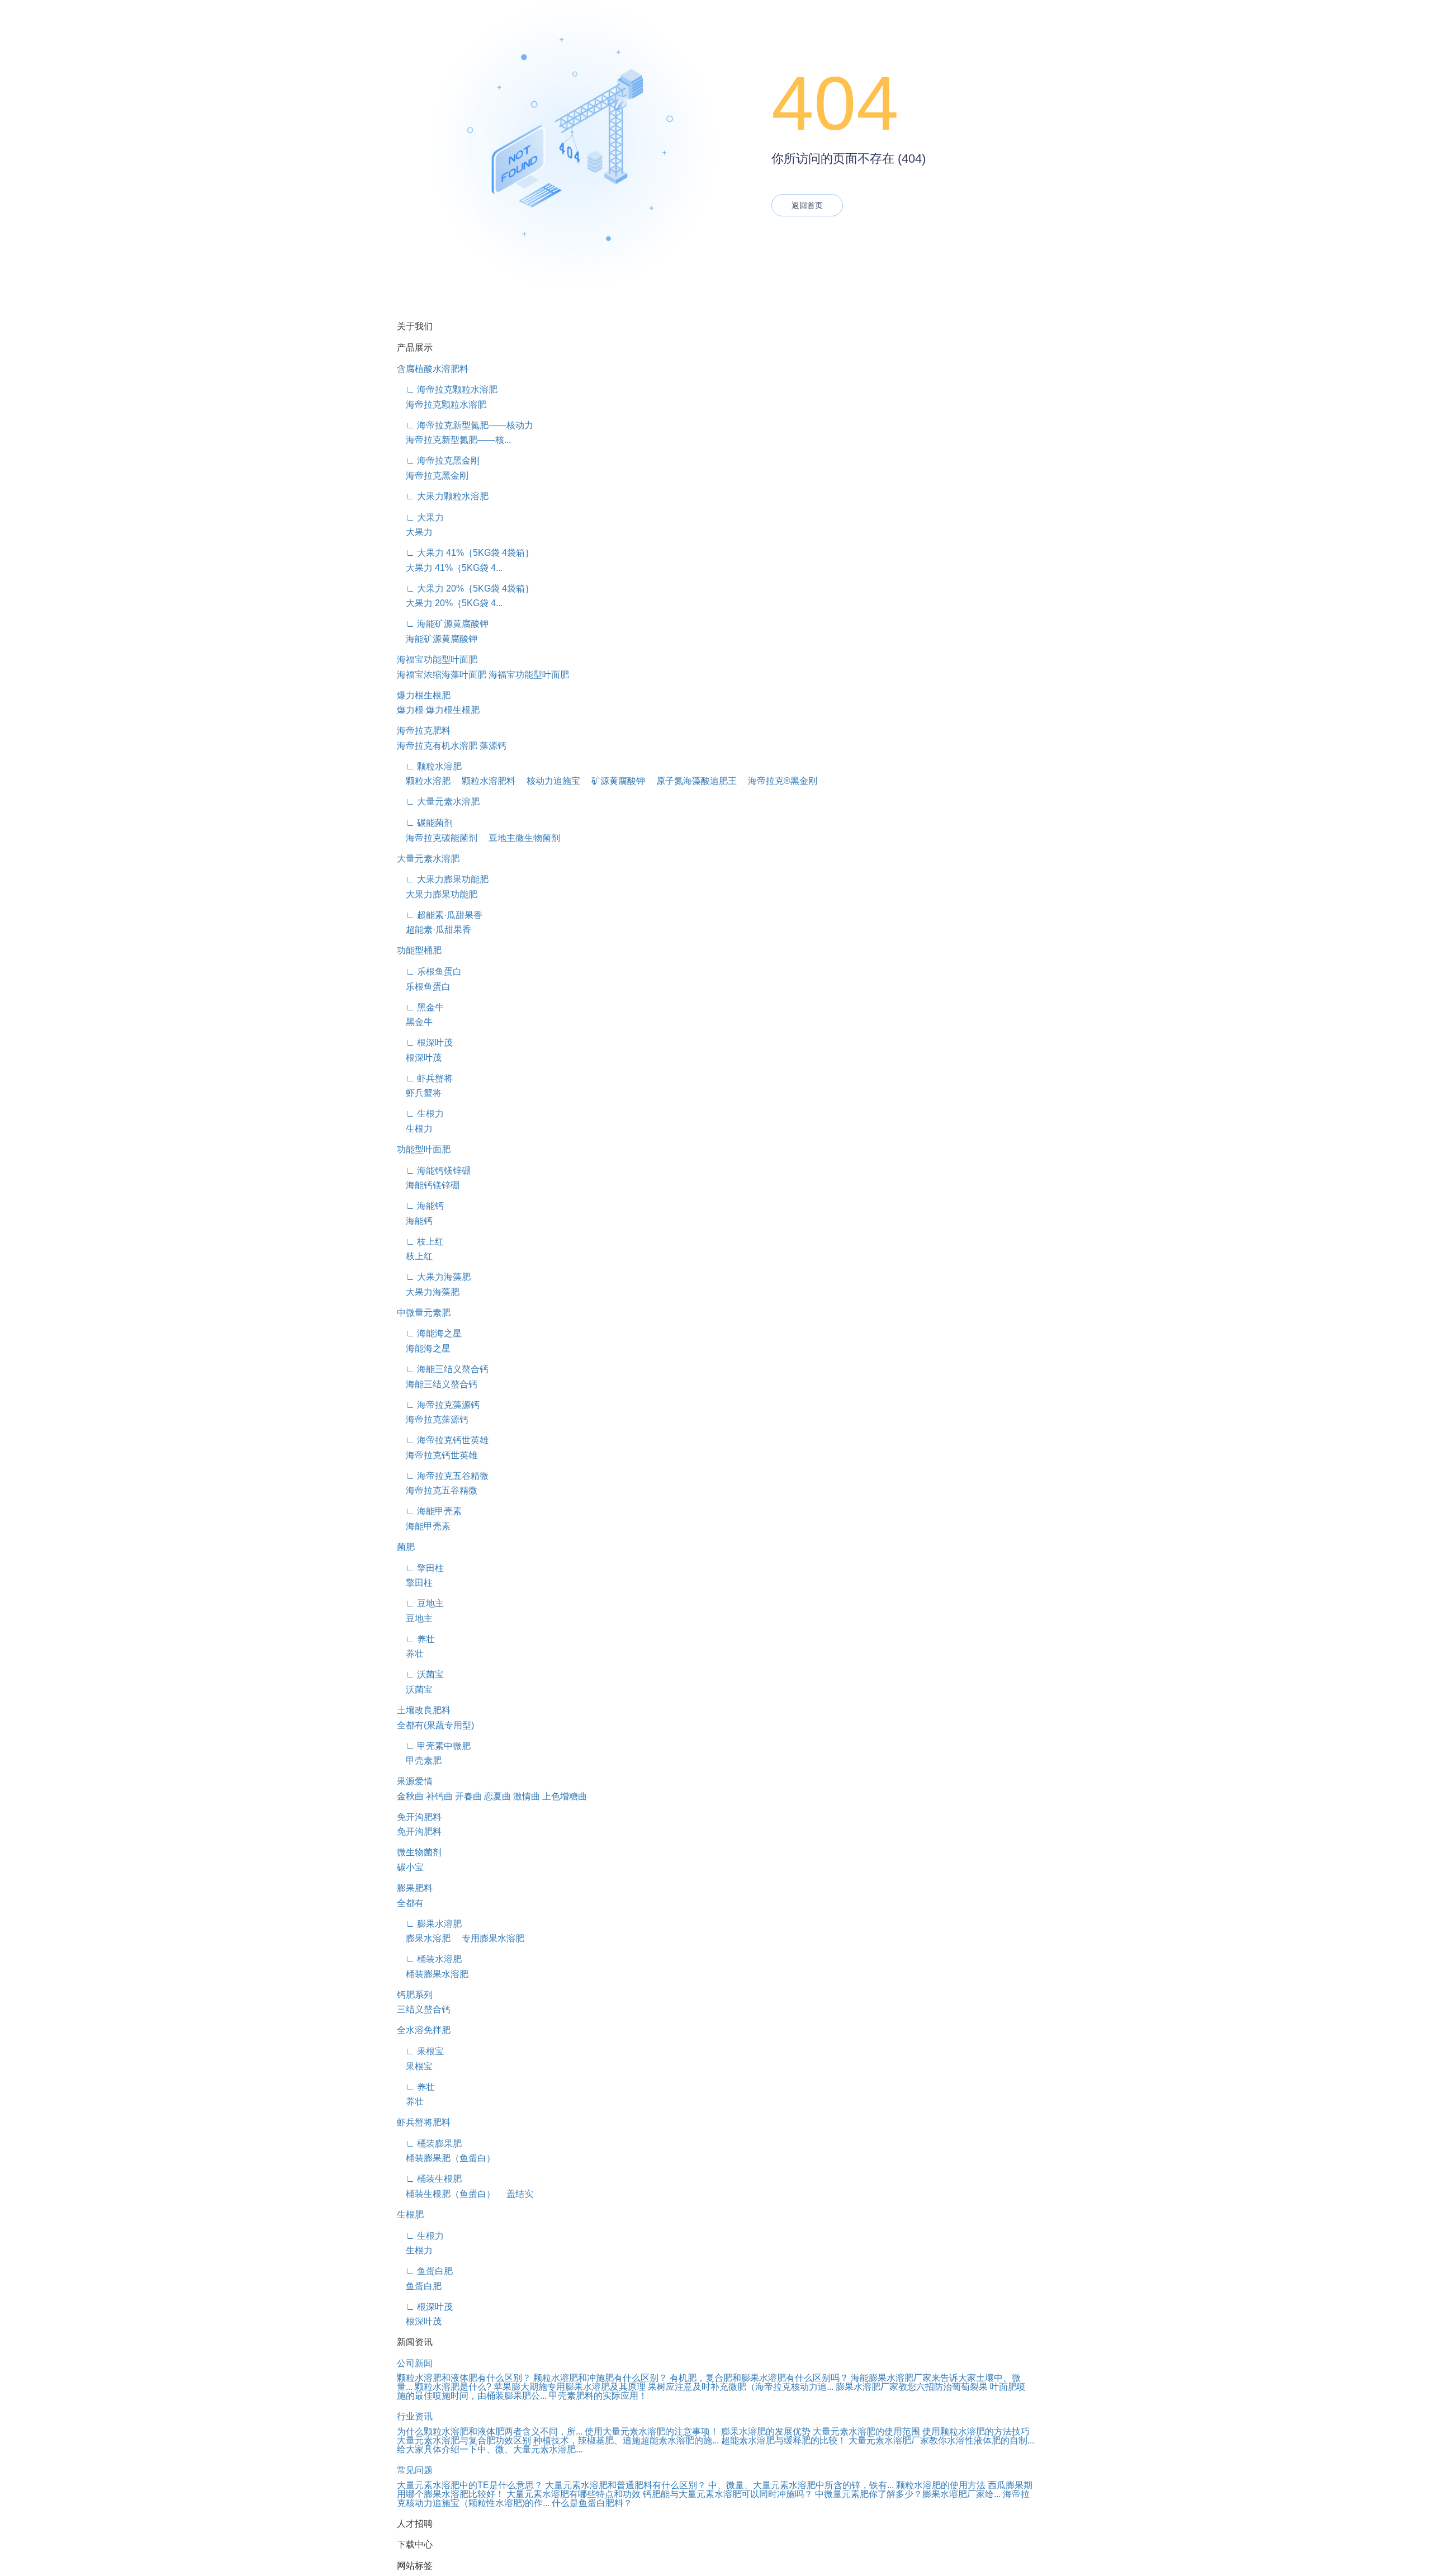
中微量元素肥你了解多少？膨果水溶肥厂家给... (908, 2494)
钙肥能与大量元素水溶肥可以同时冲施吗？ (728, 2494)
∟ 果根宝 (420, 2051)
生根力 (415, 1129)
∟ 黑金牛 (420, 1007)
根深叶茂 (419, 1058)
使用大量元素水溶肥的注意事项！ (652, 2431)
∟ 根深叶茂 (425, 1043)
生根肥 (410, 2215)
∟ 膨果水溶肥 (429, 1924)
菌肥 (406, 1547)
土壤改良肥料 (424, 1710)
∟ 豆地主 (420, 1603)
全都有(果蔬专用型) (435, 1725)
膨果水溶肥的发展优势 (766, 2431)
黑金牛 (415, 1022)
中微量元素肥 (424, 1313)
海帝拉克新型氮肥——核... (454, 440)
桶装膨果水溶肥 (433, 1974)
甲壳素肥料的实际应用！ (598, 2396)
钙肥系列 (415, 1995)
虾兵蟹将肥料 (424, 2122)
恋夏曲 (497, 1796)
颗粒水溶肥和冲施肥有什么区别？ (600, 2378)
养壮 (410, 1654)
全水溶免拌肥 (424, 2030)
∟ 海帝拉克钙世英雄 (443, 1440)
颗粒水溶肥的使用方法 (941, 2485)
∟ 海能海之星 (429, 1333)
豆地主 (415, 1618)
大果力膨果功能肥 (437, 894)
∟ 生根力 (420, 1114)
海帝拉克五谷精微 (437, 1490)
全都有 (410, 1903)
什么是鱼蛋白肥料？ (592, 2503)
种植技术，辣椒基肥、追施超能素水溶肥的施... (626, 2440)
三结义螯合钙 (424, 2009)
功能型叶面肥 (424, 1149)
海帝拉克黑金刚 (433, 476)
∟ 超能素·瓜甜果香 (440, 915)
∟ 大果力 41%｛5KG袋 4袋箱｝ (465, 553)
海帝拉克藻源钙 (433, 1419)
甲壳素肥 (419, 1760)
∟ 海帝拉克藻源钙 (438, 1405)
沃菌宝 (415, 1689)
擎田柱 (415, 1583)
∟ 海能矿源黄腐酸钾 (443, 624)
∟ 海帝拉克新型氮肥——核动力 (465, 425)
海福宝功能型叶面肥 (437, 660)
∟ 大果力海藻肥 (434, 1277)
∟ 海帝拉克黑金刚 (438, 460)
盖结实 (515, 2194)
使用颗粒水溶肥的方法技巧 (976, 2431)
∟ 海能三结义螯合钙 (443, 1369)
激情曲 (527, 1796)
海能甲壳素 (424, 1526)
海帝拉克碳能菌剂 (437, 838)
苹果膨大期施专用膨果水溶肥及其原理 (570, 2387)
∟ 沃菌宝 (420, 1674)
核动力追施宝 (549, 781)
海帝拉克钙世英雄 (437, 1455)
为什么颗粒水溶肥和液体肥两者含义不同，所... (490, 2431)
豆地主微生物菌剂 (520, 838)
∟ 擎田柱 (420, 1568)
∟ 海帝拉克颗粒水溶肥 (447, 389)
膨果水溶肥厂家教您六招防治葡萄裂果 (912, 2387)
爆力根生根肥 (424, 695)
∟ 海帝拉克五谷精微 (443, 1476)
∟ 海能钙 (420, 1206)
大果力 (415, 532)
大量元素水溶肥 (428, 859)
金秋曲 (410, 1796)
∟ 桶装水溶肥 (429, 1959)
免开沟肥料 (419, 1817)
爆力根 (410, 710)
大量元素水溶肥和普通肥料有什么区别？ (626, 2485)
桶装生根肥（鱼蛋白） (446, 2194)
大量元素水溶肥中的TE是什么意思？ (470, 2485)
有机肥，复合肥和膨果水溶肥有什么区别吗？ (759, 2378)
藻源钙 (493, 746)
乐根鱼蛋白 (424, 987)
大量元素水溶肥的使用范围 (866, 2431)
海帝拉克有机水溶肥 (437, 746)
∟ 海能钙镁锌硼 (434, 1171)
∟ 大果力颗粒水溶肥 (443, 496)
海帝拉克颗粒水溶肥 (442, 405)
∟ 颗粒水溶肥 (429, 766)
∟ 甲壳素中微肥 (434, 1746)
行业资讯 (415, 2416)
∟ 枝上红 (420, 1242)
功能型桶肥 (419, 950)
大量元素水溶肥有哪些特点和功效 (574, 2494)
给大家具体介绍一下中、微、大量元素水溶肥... (490, 2449)
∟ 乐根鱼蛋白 (429, 972)
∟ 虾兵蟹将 (425, 1078)
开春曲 (468, 1796)
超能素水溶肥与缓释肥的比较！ (784, 2440)
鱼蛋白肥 (419, 2286)
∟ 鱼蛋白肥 (425, 2271)
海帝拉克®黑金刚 (778, 781)
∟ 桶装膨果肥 (429, 2143)
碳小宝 (410, 1867)
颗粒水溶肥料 (484, 781)
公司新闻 (415, 2363)
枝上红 (415, 1256)
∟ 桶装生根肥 (429, 2179)
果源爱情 (415, 1781)
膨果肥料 (415, 1888)
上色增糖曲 (565, 1796)
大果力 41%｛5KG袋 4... (450, 568)
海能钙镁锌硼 (428, 1185)
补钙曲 (439, 1796)
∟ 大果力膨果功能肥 (443, 879)
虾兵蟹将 (419, 1093)
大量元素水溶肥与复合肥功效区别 (464, 2440)
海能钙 (415, 1221)
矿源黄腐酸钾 (614, 781)
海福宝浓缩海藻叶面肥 (442, 675)
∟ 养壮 (416, 1639)
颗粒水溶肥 (424, 781)
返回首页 (807, 205)
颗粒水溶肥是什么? (453, 2387)
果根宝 (415, 2066)
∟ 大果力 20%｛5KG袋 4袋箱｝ (465, 589)
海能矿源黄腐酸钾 (437, 639)
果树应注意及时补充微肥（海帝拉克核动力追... (741, 2387)
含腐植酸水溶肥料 (433, 369)
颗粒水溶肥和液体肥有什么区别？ (464, 2378)
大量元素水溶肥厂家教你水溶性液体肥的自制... (941, 2440)
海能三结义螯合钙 (437, 1384)
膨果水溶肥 (424, 1938)
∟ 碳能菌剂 (425, 823)
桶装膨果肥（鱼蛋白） (446, 2158)
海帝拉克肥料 (424, 731)
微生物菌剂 (419, 1852)
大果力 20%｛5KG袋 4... (450, 603)
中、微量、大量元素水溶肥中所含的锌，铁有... (801, 2485)
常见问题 (415, 2470)
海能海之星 (424, 1348)
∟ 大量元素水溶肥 (438, 802)
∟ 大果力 (420, 517)
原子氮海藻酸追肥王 (692, 781)
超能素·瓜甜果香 (434, 930)
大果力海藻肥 (428, 1292)
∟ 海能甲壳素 (429, 1511)
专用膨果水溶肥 (489, 1938)
